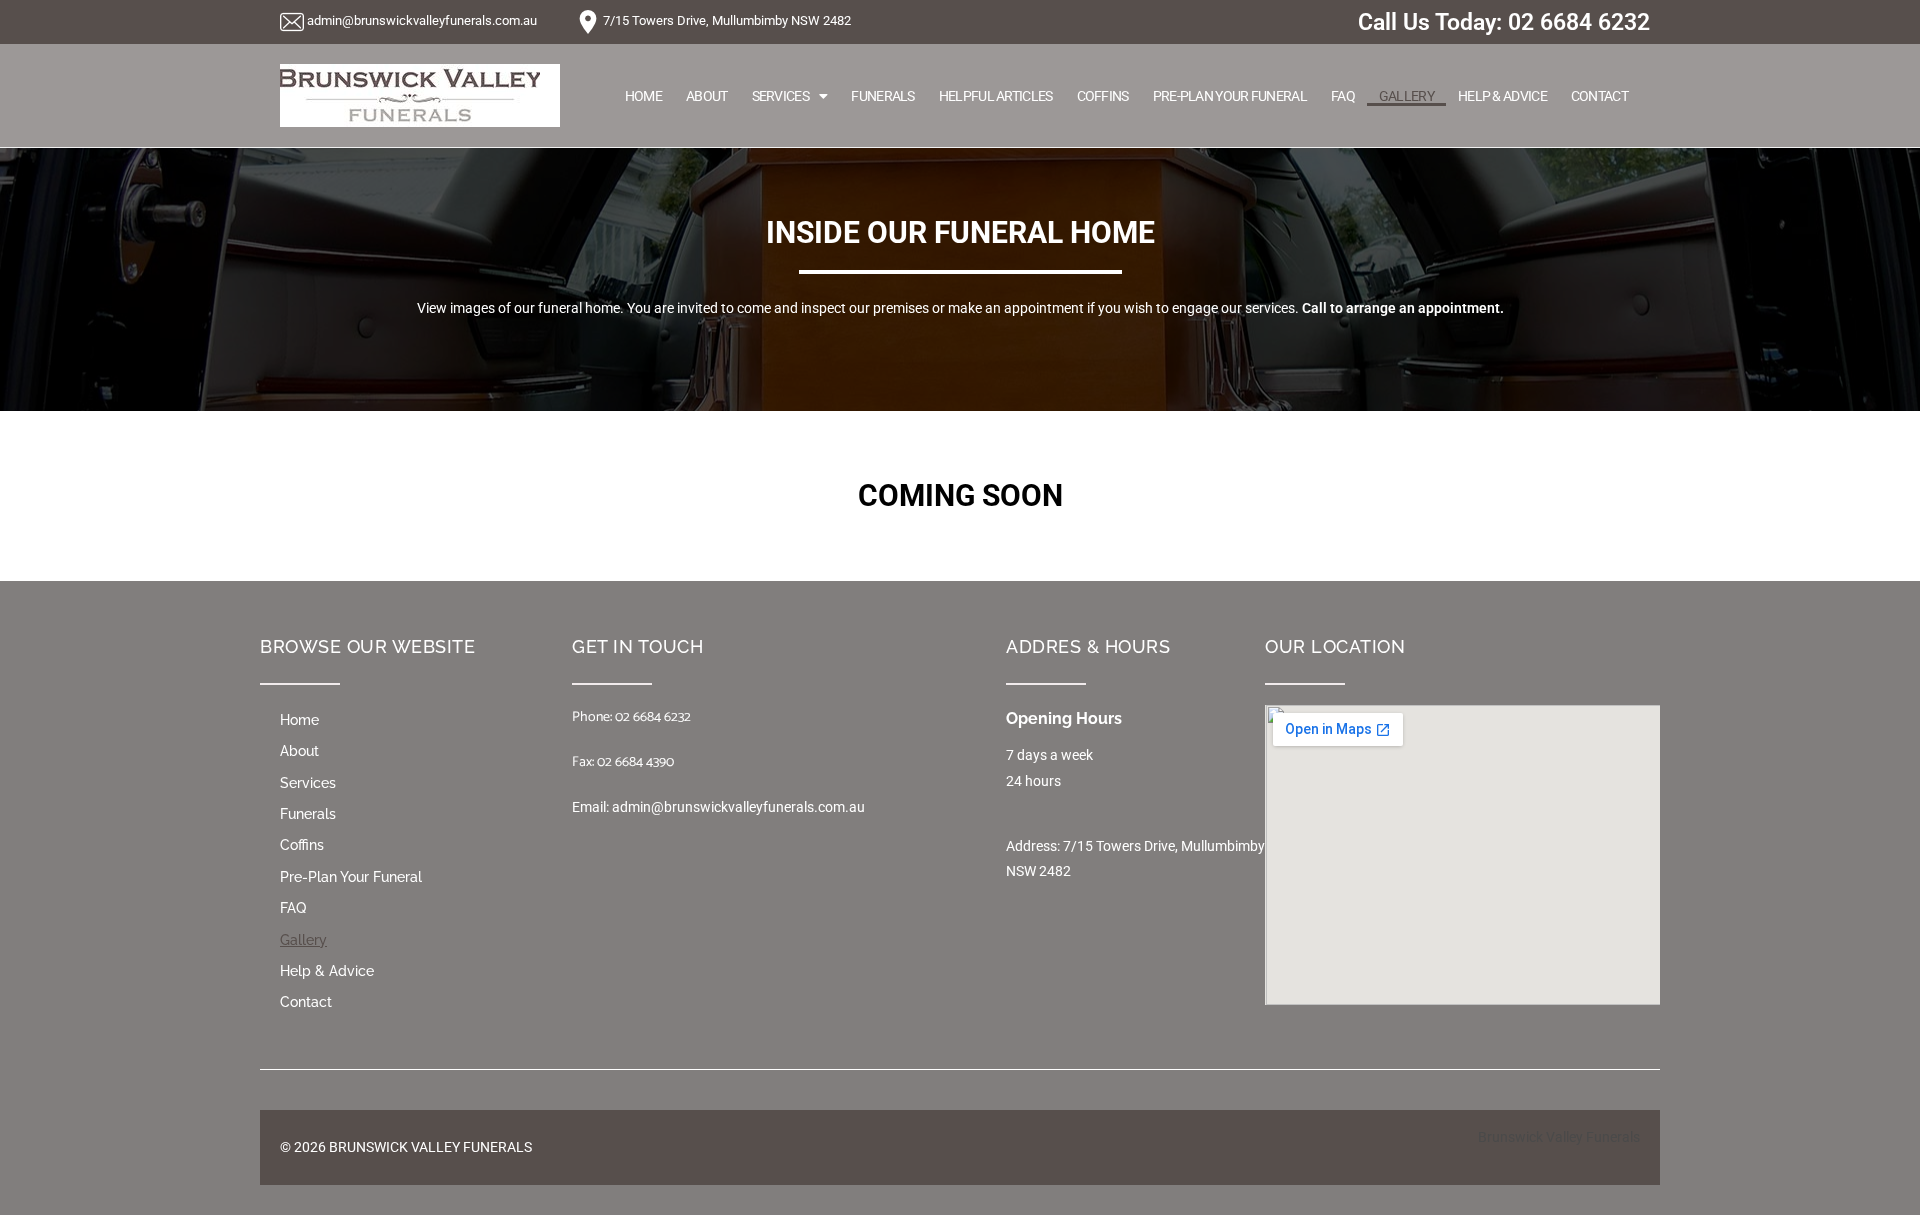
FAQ (1343, 96)
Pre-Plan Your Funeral (1230, 96)
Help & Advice (1502, 96)
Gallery (1406, 96)
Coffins (1103, 96)
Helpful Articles (996, 96)
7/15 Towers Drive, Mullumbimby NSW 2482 (727, 20)
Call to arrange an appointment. (1403, 308)
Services (780, 96)
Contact (1599, 96)
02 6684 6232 (1579, 22)
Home (643, 96)
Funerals (882, 96)
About (707, 96)
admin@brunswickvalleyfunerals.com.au (422, 20)
